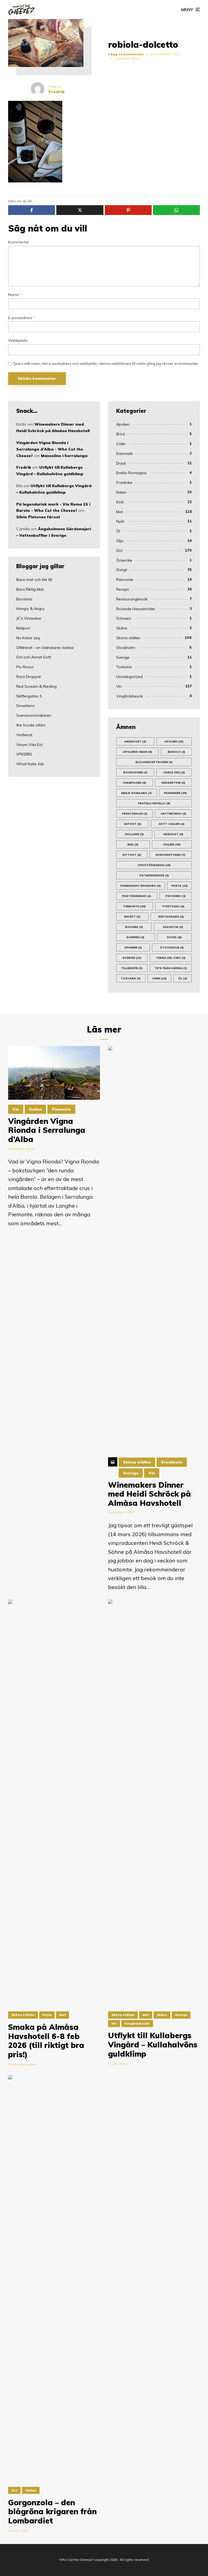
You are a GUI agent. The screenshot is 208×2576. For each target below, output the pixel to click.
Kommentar (19, 242)
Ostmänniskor (154, 875)
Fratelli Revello (154, 803)
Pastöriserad (137, 896)
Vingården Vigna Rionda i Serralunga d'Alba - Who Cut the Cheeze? (50, 449)
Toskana (124, 667)
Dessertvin (173, 783)
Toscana (131, 978)
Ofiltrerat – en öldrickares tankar (45, 648)
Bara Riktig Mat (30, 589)
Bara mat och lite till (34, 580)
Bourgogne (135, 772)
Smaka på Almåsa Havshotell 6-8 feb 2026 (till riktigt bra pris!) (46, 2041)
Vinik (159, 978)
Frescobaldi (135, 814)
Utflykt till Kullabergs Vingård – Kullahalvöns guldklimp (153, 2045)
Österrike (124, 560)
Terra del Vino (171, 958)
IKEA (133, 845)
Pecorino (176, 896)
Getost (133, 824)
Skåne (122, 628)
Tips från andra (171, 968)
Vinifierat (24, 735)
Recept (122, 589)
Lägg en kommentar (126, 54)
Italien (121, 492)
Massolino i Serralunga (64, 456)
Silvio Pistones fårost (38, 517)
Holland (134, 834)
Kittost (132, 855)
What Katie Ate (30, 764)
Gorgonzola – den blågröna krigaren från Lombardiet (52, 2512)
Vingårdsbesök (130, 696)
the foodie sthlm (31, 725)
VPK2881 (24, 754)
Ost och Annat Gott (34, 657)
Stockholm (126, 648)
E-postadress (22, 318)
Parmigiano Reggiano (141, 886)
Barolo (176, 752)
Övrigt (122, 570)
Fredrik (24, 467)
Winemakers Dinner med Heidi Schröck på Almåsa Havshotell (149, 1494)
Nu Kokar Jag (28, 638)
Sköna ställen (128, 638)
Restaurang (171, 917)
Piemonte (125, 580)
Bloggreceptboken (154, 762)
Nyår (120, 521)
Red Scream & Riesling (36, 686)
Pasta (179, 886)
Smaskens (25, 706)
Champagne (134, 783)
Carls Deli (174, 772)
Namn (15, 295)
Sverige (123, 657)
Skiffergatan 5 (29, 696)
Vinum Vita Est (29, 745)
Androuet (135, 742)
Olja (120, 541)
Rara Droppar (29, 677)
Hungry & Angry (30, 609)
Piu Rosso (25, 667)
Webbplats (18, 341)
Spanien (133, 948)
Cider (121, 444)
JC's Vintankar (29, 618)
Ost (119, 551)
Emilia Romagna (136, 793)
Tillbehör (132, 968)
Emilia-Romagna (131, 473)
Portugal (173, 906)
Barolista (24, 599)
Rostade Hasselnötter (136, 609)
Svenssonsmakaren (34, 715)
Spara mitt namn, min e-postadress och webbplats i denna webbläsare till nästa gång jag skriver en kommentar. (106, 364)
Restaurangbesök (132, 599)
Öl (118, 531)
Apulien (123, 424)
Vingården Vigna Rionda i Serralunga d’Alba (47, 1130)
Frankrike (124, 483)
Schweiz (124, 618)
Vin (119, 686)
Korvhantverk (170, 855)
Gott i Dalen (171, 824)
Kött (120, 502)
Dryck (121, 463)
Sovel (174, 937)
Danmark (124, 454)
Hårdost (173, 834)
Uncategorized (129, 677)
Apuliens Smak (138, 752)
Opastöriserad (154, 865)
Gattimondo (173, 814)
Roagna (134, 927)
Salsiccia (173, 927)
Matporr (23, 628)
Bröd (121, 434)
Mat (120, 512)
